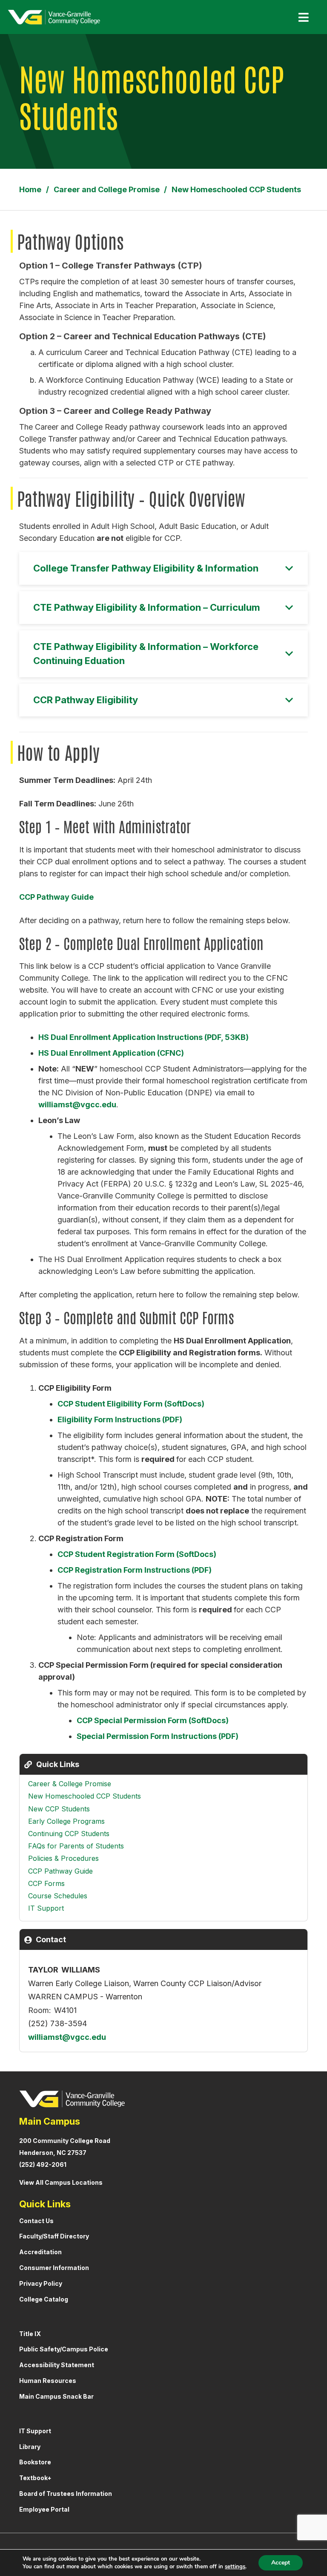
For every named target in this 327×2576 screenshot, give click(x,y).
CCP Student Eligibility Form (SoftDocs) (131, 1404)
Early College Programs (66, 1821)
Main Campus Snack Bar (56, 2396)
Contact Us (36, 2221)
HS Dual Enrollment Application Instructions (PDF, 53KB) (143, 1037)
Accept (281, 2563)
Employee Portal (44, 2509)
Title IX (30, 2334)
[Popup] (300, 17)
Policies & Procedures (63, 1858)
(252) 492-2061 (43, 2164)
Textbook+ (35, 2478)
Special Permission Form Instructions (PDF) (158, 1736)
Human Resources (48, 2381)
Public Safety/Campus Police (64, 2349)
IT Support (46, 1908)
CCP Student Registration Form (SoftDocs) (137, 1554)
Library (30, 2447)
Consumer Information (54, 2268)
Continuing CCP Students (69, 1834)
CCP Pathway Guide (56, 897)
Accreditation (40, 2252)
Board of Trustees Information (66, 2494)
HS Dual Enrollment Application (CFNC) (111, 1053)
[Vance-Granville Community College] (54, 17)
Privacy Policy (41, 2283)
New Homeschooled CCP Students (85, 1796)
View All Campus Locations (61, 2182)
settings (235, 2567)
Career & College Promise (70, 1784)
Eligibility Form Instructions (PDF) (120, 1419)
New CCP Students (59, 1809)
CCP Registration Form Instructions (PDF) (135, 1570)
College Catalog (44, 2299)
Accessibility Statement (57, 2365)
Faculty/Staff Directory (54, 2236)
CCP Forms (46, 1883)
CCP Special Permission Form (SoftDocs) (153, 1720)
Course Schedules (58, 1896)
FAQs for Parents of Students (76, 1846)
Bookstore (35, 2462)
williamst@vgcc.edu (77, 1105)
